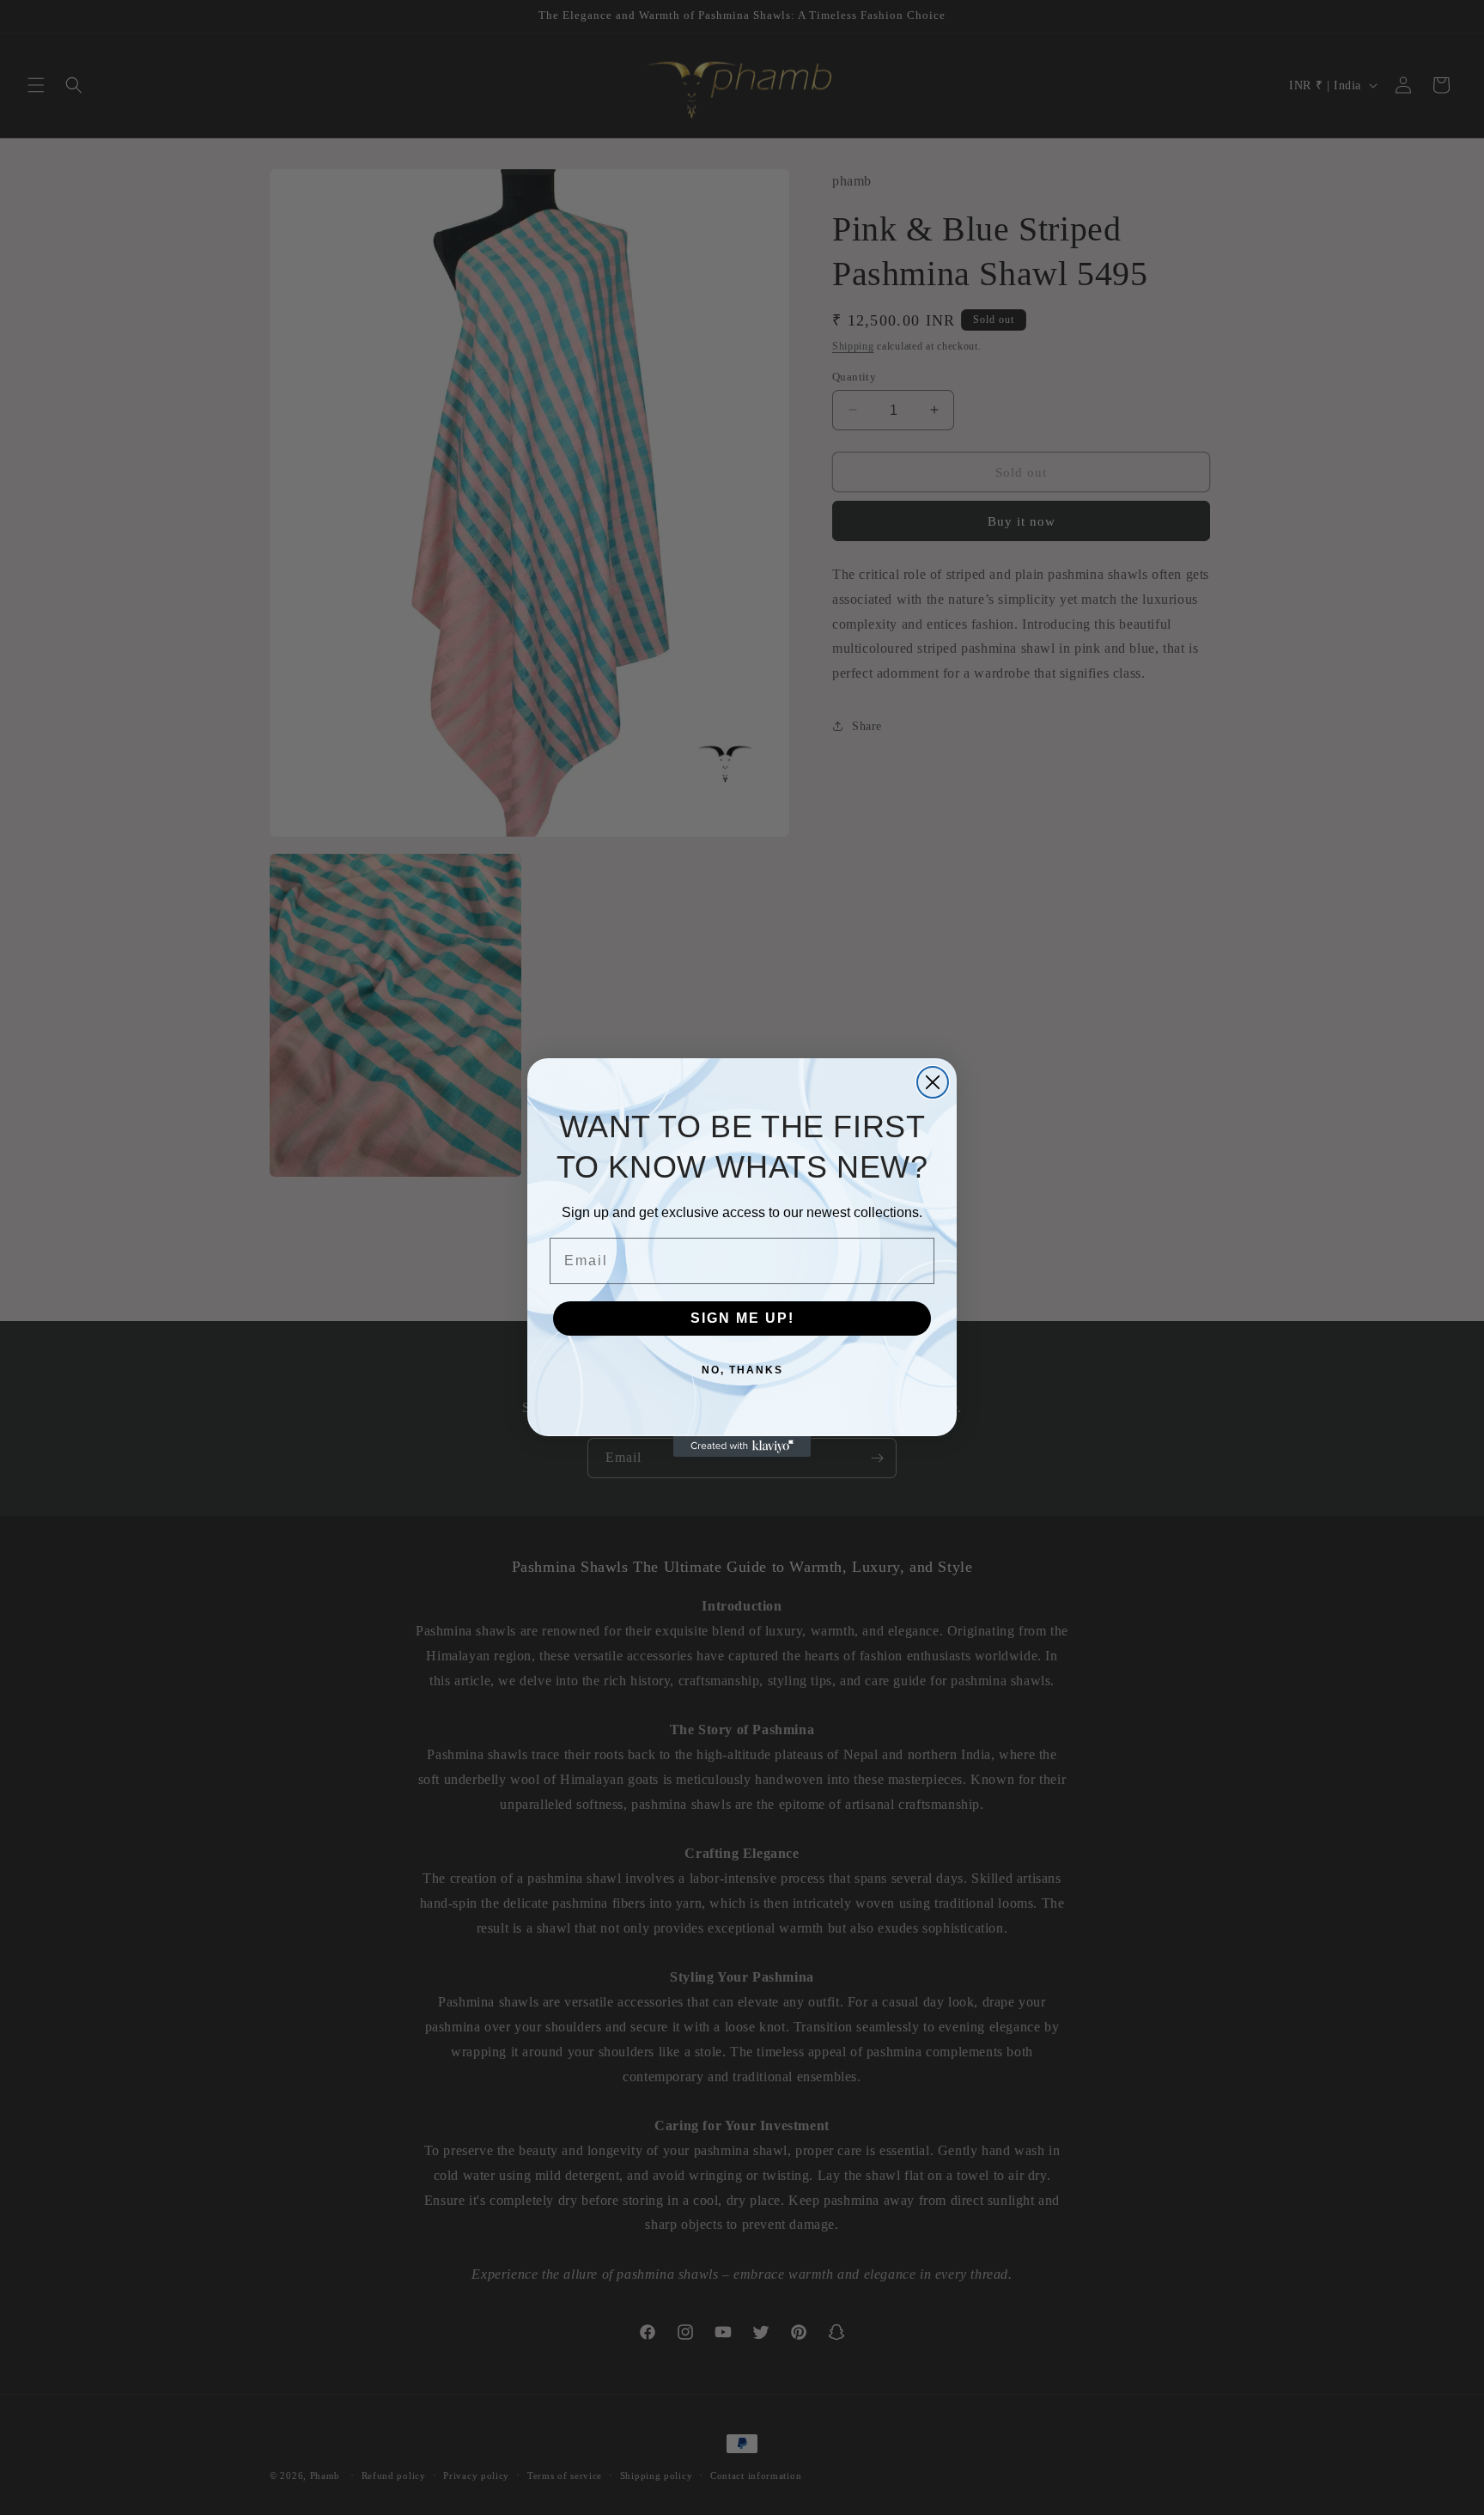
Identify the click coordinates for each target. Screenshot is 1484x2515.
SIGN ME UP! (742, 1318)
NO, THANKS (742, 1370)
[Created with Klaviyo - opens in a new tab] (742, 1446)
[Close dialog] (933, 1082)
